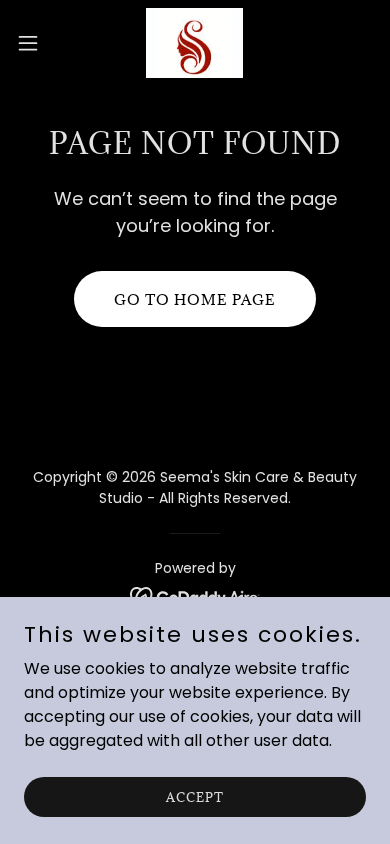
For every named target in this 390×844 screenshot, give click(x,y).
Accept (195, 796)
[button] (36, 43)
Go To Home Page (195, 299)
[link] (194, 43)
